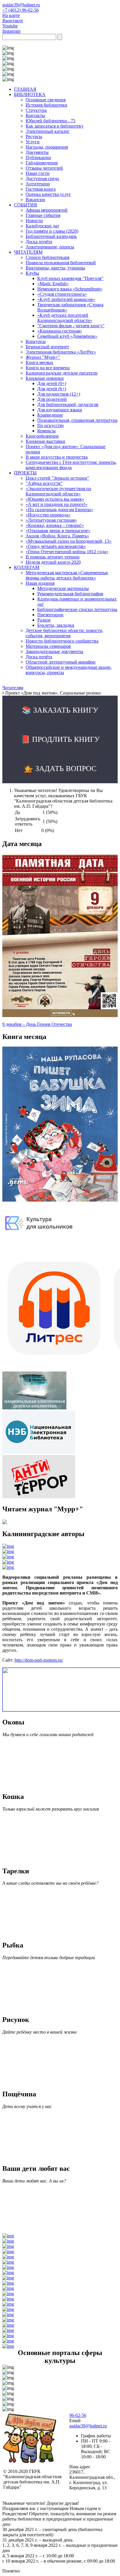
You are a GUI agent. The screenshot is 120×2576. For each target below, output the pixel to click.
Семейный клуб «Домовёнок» (67, 336)
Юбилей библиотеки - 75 (51, 121)
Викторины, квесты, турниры (55, 268)
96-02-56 (78, 2415)
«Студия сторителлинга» (62, 294)
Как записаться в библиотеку (55, 126)
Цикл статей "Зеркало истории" (57, 478)
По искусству (51, 425)
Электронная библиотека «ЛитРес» (61, 352)
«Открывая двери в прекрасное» (58, 531)
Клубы (32, 273)
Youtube (10, 26)
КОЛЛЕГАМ (27, 567)
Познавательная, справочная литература (77, 420)
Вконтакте (13, 21)
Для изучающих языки (60, 410)
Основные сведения (46, 100)
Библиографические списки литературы (77, 609)
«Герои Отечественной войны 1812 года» (67, 552)
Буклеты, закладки (56, 625)
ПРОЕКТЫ (25, 473)
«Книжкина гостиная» (60, 331)
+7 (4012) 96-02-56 (21, 10)
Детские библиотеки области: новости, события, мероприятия (65, 633)
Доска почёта (39, 242)
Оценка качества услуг (48, 194)
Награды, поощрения (47, 147)
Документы (37, 152)
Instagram (11, 31)
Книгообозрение (42, 436)
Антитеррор (38, 184)
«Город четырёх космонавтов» (56, 546)
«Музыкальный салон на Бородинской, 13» (69, 541)
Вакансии (35, 200)
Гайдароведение (42, 163)
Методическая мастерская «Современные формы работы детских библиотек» (67, 575)
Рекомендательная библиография (70, 594)
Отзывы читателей (44, 168)
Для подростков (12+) (59, 394)
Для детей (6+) (52, 389)
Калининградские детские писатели (62, 373)
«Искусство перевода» (48, 515)
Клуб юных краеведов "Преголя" (70, 278)
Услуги (33, 142)
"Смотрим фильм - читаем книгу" (71, 326)
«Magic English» (53, 284)
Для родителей (52, 399)
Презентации (50, 615)
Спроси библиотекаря (47, 257)
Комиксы (46, 431)
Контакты (35, 115)
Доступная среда (42, 179)
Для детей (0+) (52, 383)
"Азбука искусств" (44, 483)
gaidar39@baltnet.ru (21, 5)
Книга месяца (39, 362)
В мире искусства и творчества (57, 457)
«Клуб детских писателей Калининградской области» (65, 318)
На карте (11, 15)
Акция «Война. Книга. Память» (57, 536)
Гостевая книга (41, 189)
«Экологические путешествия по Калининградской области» (58, 491)
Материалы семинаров (48, 646)
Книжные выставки (45, 441)
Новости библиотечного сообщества (62, 641)
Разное (44, 620)
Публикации (38, 157)
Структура (36, 110)
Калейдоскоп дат (42, 226)
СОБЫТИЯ (25, 205)
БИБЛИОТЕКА (30, 94)
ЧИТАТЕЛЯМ (28, 252)
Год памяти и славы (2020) (52, 231)
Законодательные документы (54, 651)
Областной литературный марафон (61, 662)
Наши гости (38, 173)
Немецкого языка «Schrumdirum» (70, 289)
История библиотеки (46, 105)
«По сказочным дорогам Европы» (59, 510)
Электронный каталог (48, 131)
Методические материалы (63, 588)
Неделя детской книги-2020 (53, 562)
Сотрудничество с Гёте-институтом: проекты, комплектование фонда (71, 465)
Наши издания (40, 583)
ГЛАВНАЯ (25, 89)
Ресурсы (34, 136)
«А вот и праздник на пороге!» (57, 504)
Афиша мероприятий (47, 210)
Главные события (43, 215)
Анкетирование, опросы (50, 247)
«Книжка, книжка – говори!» (55, 525)
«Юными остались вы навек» (55, 499)
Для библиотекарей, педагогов (68, 404)
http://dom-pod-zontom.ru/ (39, 1660)
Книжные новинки (45, 378)
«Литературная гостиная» (51, 520)
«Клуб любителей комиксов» (66, 299)
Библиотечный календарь (51, 236)
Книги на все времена (48, 368)
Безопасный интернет (47, 347)
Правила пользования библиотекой (61, 263)
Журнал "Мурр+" (43, 357)
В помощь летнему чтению (53, 557)
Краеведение (50, 415)
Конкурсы (36, 341)
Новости (34, 221)
